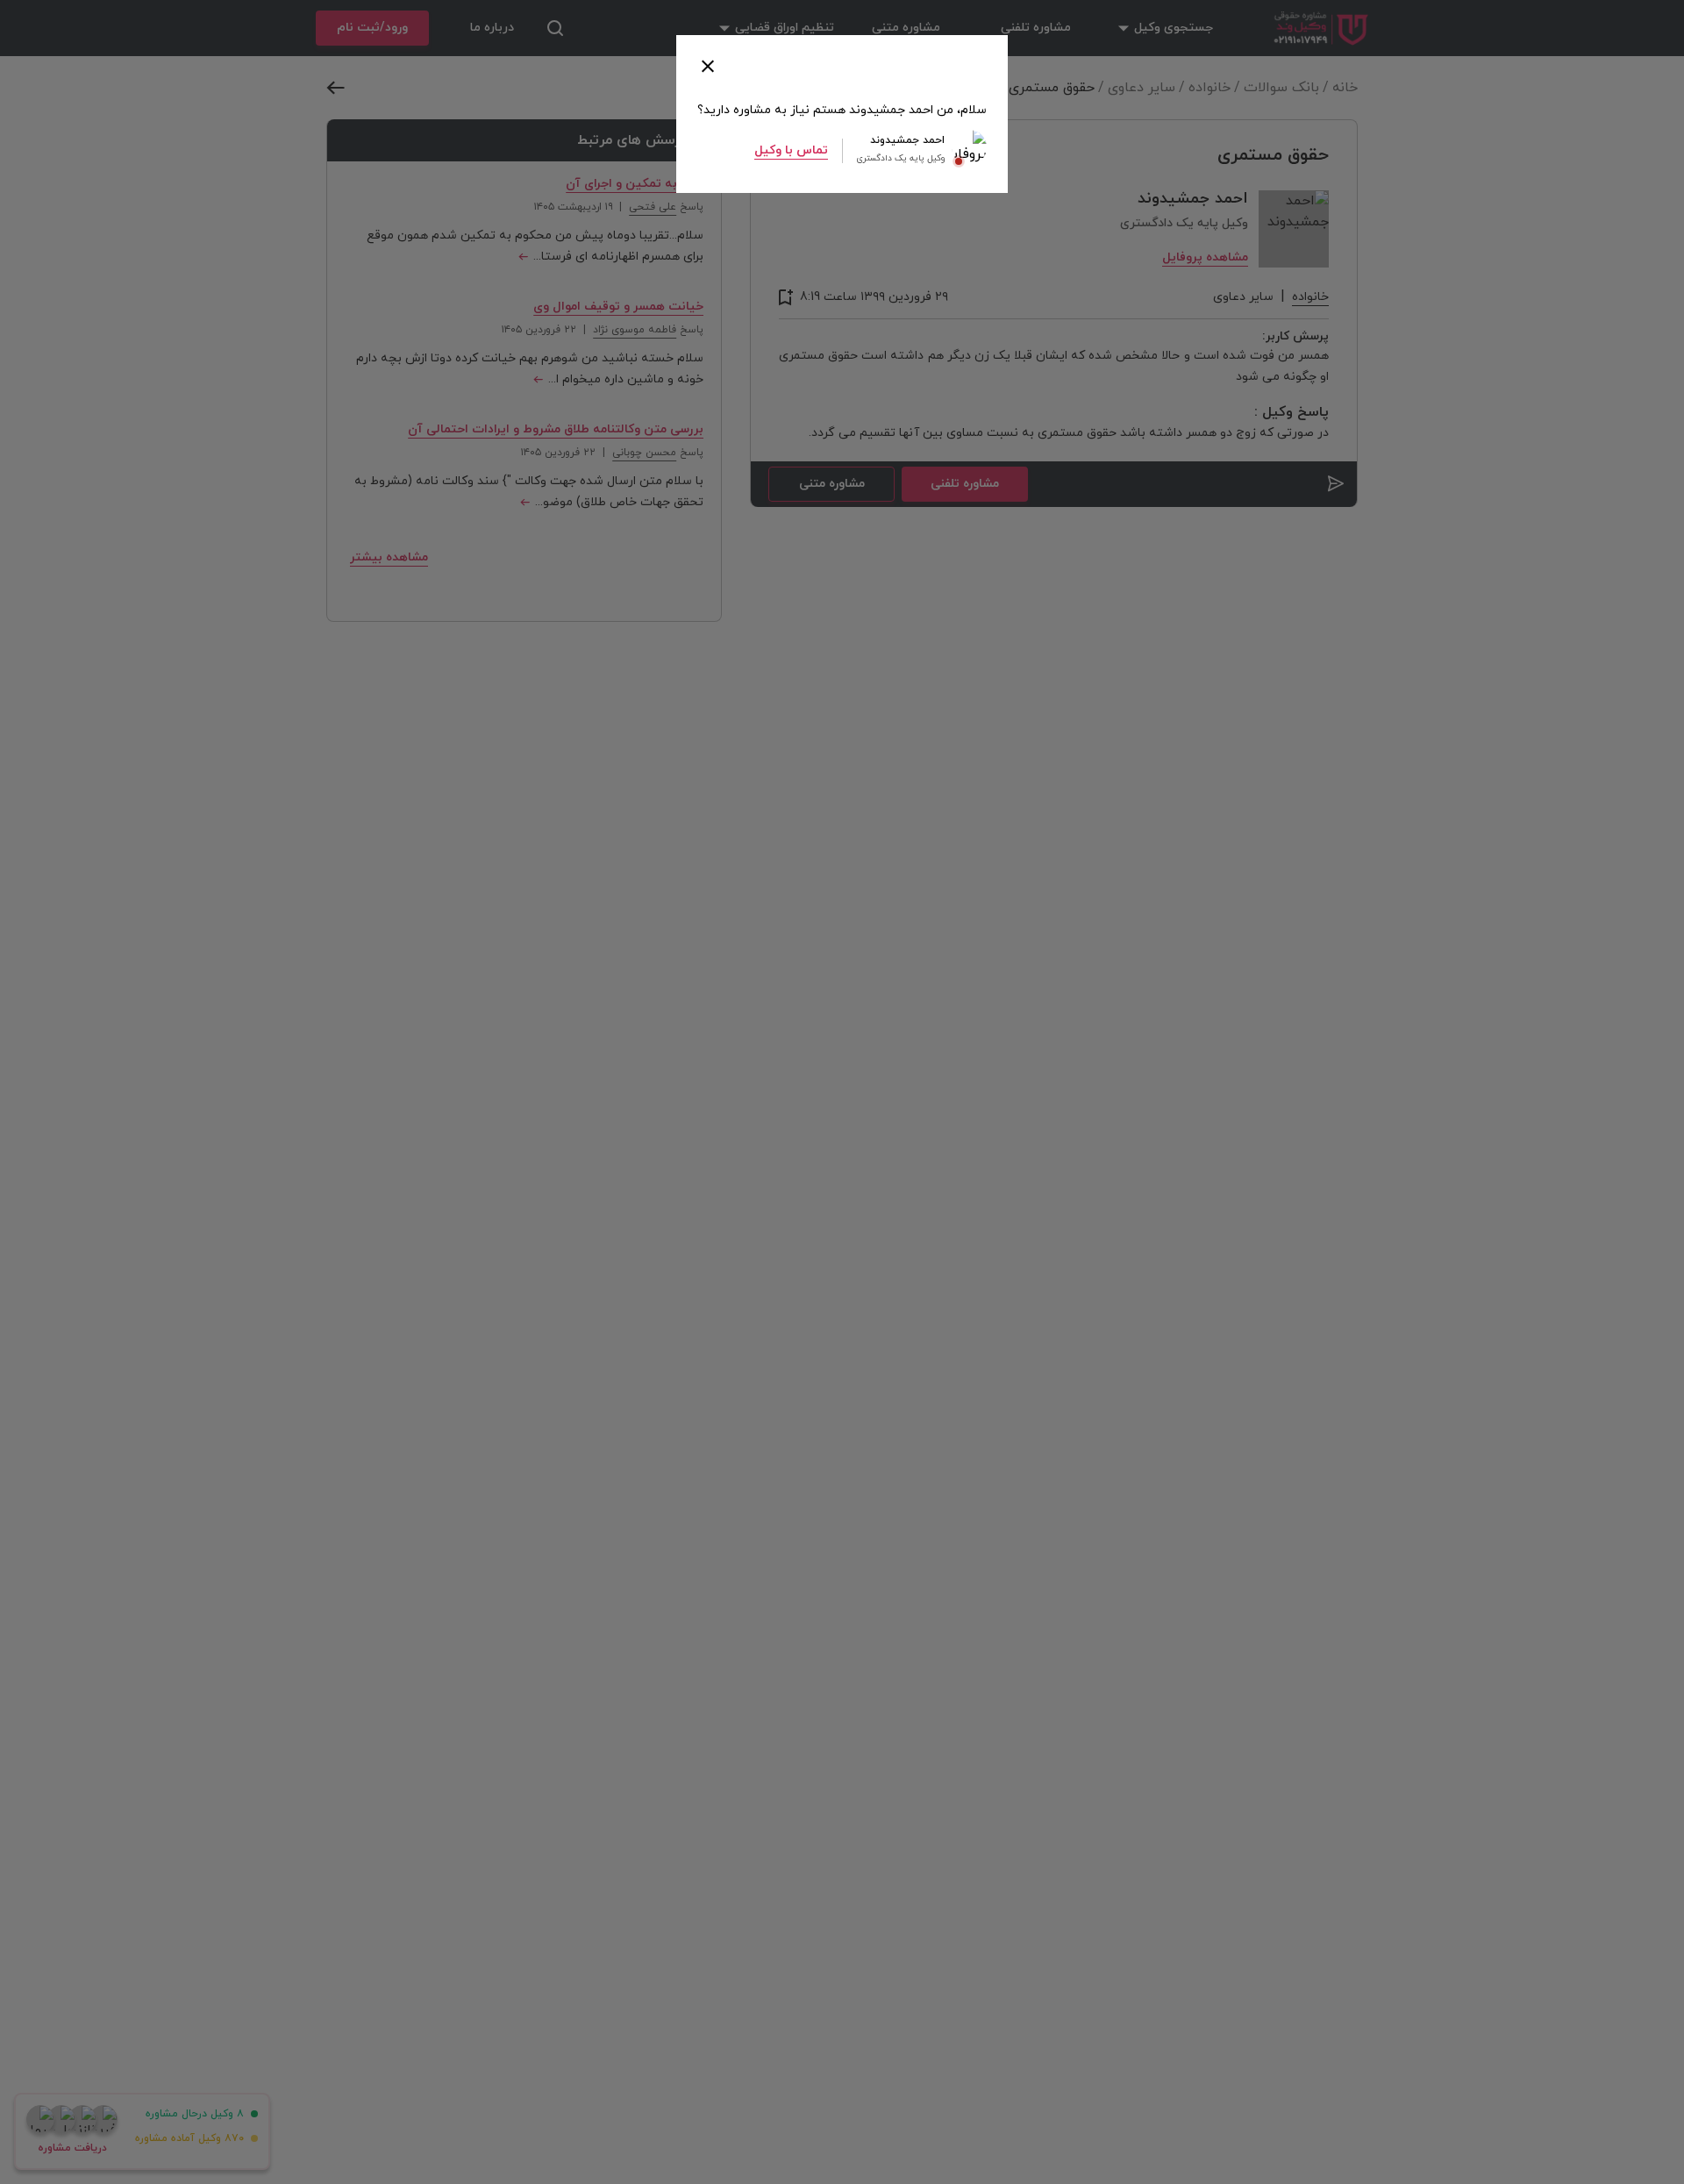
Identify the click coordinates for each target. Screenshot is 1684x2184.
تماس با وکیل (791, 150)
